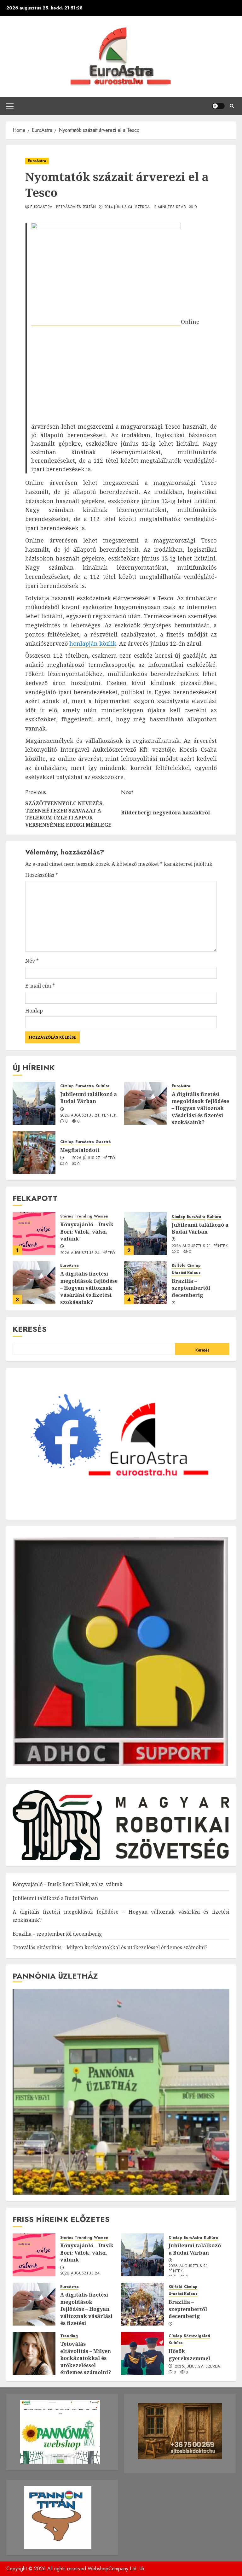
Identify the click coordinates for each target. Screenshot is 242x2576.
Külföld (179, 1266)
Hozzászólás (42, 875)
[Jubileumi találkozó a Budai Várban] (34, 1103)
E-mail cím (40, 986)
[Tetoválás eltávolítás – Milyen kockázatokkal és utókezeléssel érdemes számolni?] (34, 2353)
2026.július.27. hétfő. (94, 1158)
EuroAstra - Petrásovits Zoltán (63, 207)
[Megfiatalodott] (34, 1153)
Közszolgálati (197, 2336)
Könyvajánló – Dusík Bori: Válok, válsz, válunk (87, 1232)
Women (101, 1216)
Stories (67, 1216)
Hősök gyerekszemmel (189, 2355)
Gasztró (103, 1142)
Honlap (34, 1011)
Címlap (67, 1086)
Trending (84, 1216)
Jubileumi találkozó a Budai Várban (89, 1098)
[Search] (232, 106)
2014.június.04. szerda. (128, 207)
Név (32, 961)
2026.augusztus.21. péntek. (89, 1116)
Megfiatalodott (80, 1150)
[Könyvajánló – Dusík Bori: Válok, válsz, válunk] (34, 1234)
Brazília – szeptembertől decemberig (191, 1288)
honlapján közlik (93, 643)
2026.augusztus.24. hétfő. (88, 1253)
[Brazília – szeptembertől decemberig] (146, 1283)
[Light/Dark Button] (218, 106)
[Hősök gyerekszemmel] (142, 2353)
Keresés (30, 1329)
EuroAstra (37, 161)
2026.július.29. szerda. (198, 2367)
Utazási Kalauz (186, 1273)
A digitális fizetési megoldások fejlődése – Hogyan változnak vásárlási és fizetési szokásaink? (200, 1108)
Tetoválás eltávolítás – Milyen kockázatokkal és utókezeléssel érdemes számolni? (110, 1947)
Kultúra (103, 1086)
